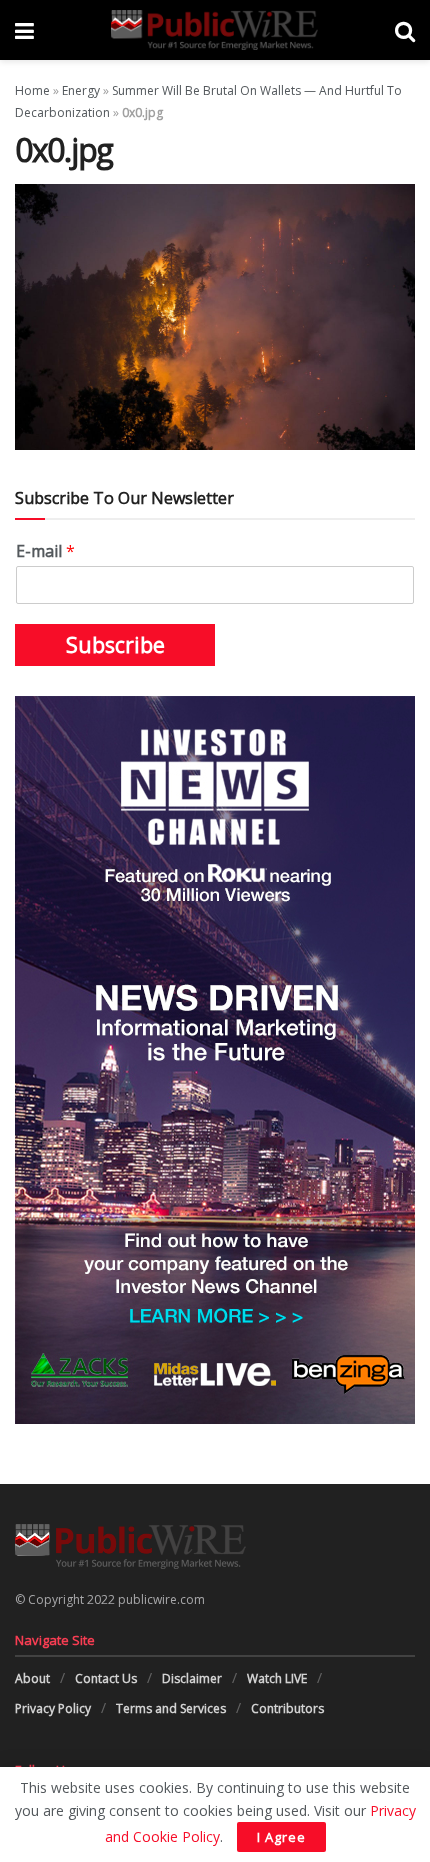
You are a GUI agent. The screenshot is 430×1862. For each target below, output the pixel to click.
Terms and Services (171, 1708)
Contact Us (106, 1678)
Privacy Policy (53, 1708)
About (32, 1678)
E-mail (45, 551)
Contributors (287, 1708)
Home (32, 90)
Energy (81, 90)
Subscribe (115, 645)
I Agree (281, 1837)
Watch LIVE (277, 1678)
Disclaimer (192, 1678)
